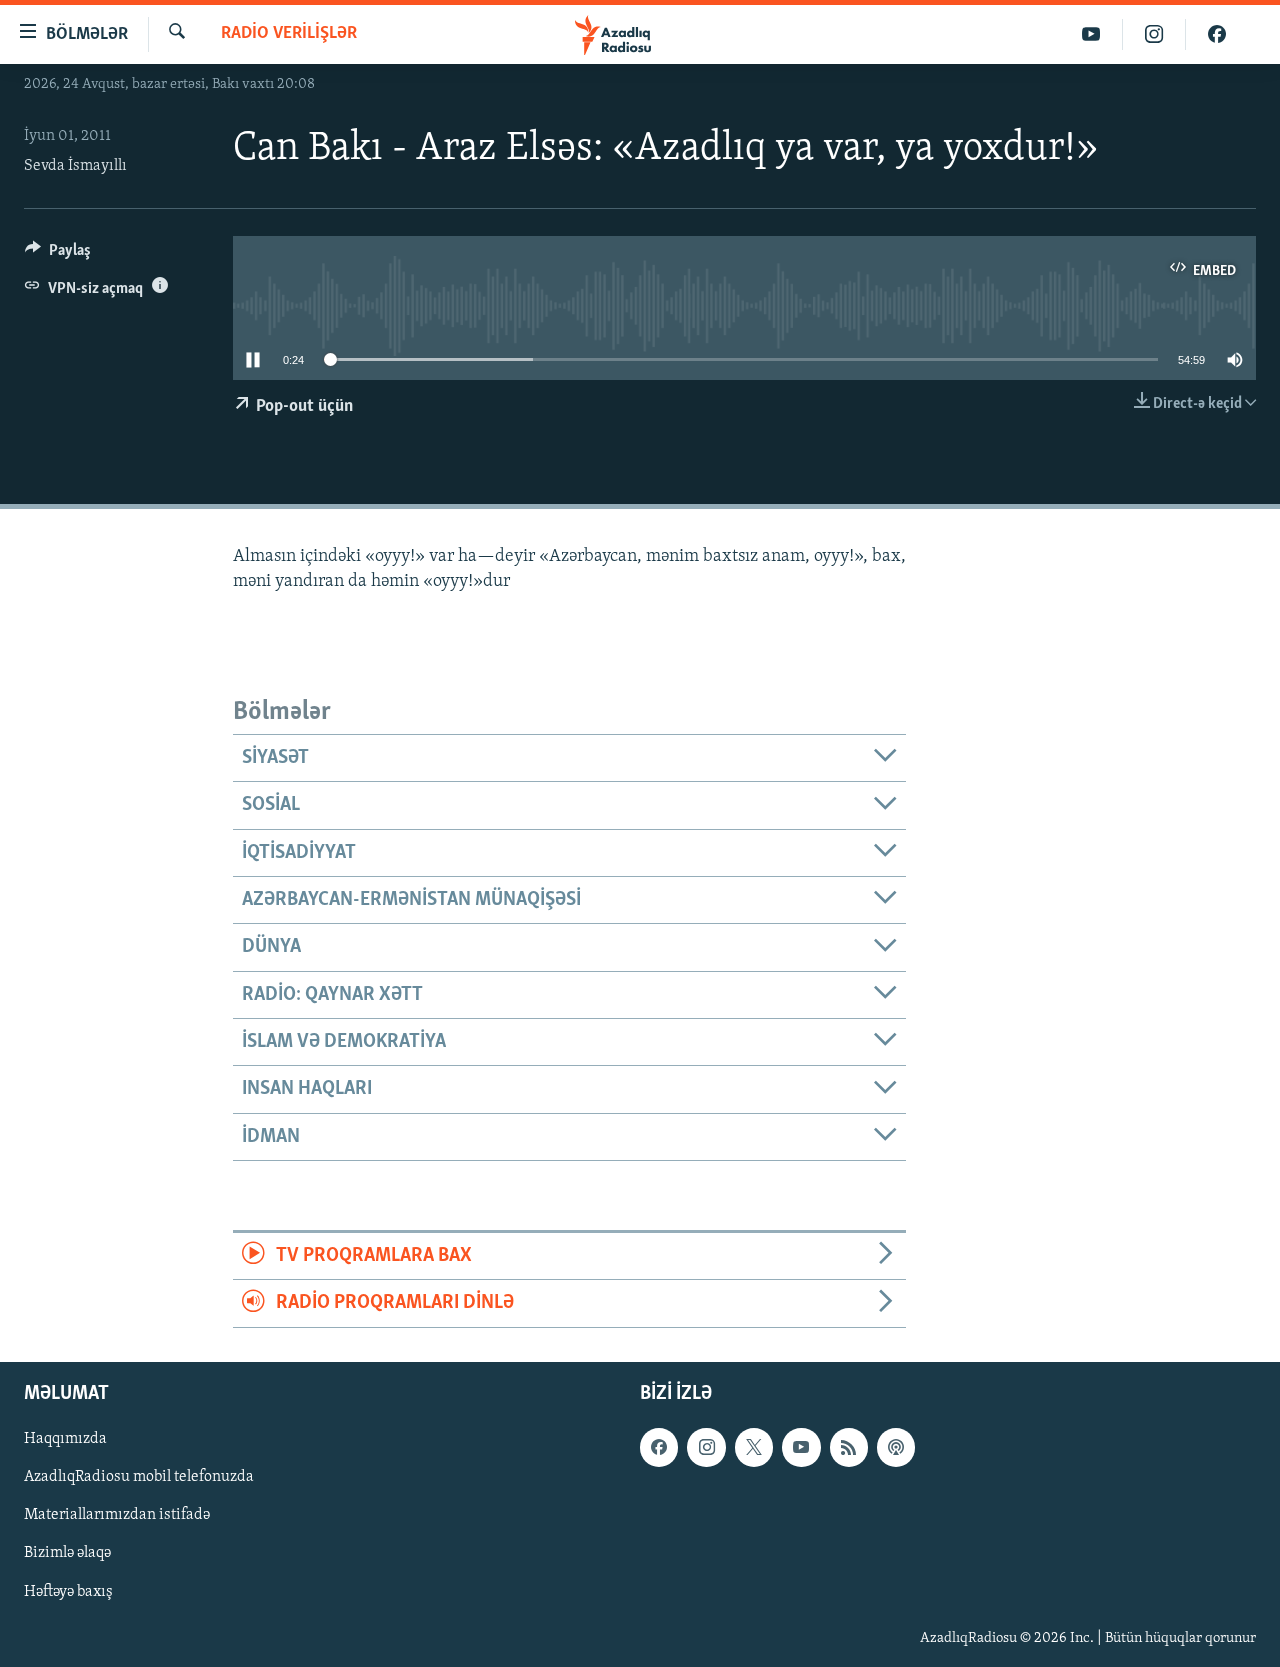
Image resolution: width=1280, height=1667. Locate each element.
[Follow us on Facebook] (659, 1447)
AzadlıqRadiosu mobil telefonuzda (139, 1477)
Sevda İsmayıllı (75, 166)
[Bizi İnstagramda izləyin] (1154, 34)
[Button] (58, 255)
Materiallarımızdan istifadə (117, 1515)
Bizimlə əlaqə (67, 1553)
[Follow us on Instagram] (706, 1447)
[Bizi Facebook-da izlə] (1217, 34)
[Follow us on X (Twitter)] (754, 1447)
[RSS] (849, 1447)
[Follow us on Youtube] (801, 1447)
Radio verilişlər (289, 34)
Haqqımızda (65, 1439)
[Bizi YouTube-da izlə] (1091, 34)
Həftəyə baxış (68, 1591)
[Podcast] (896, 1447)
